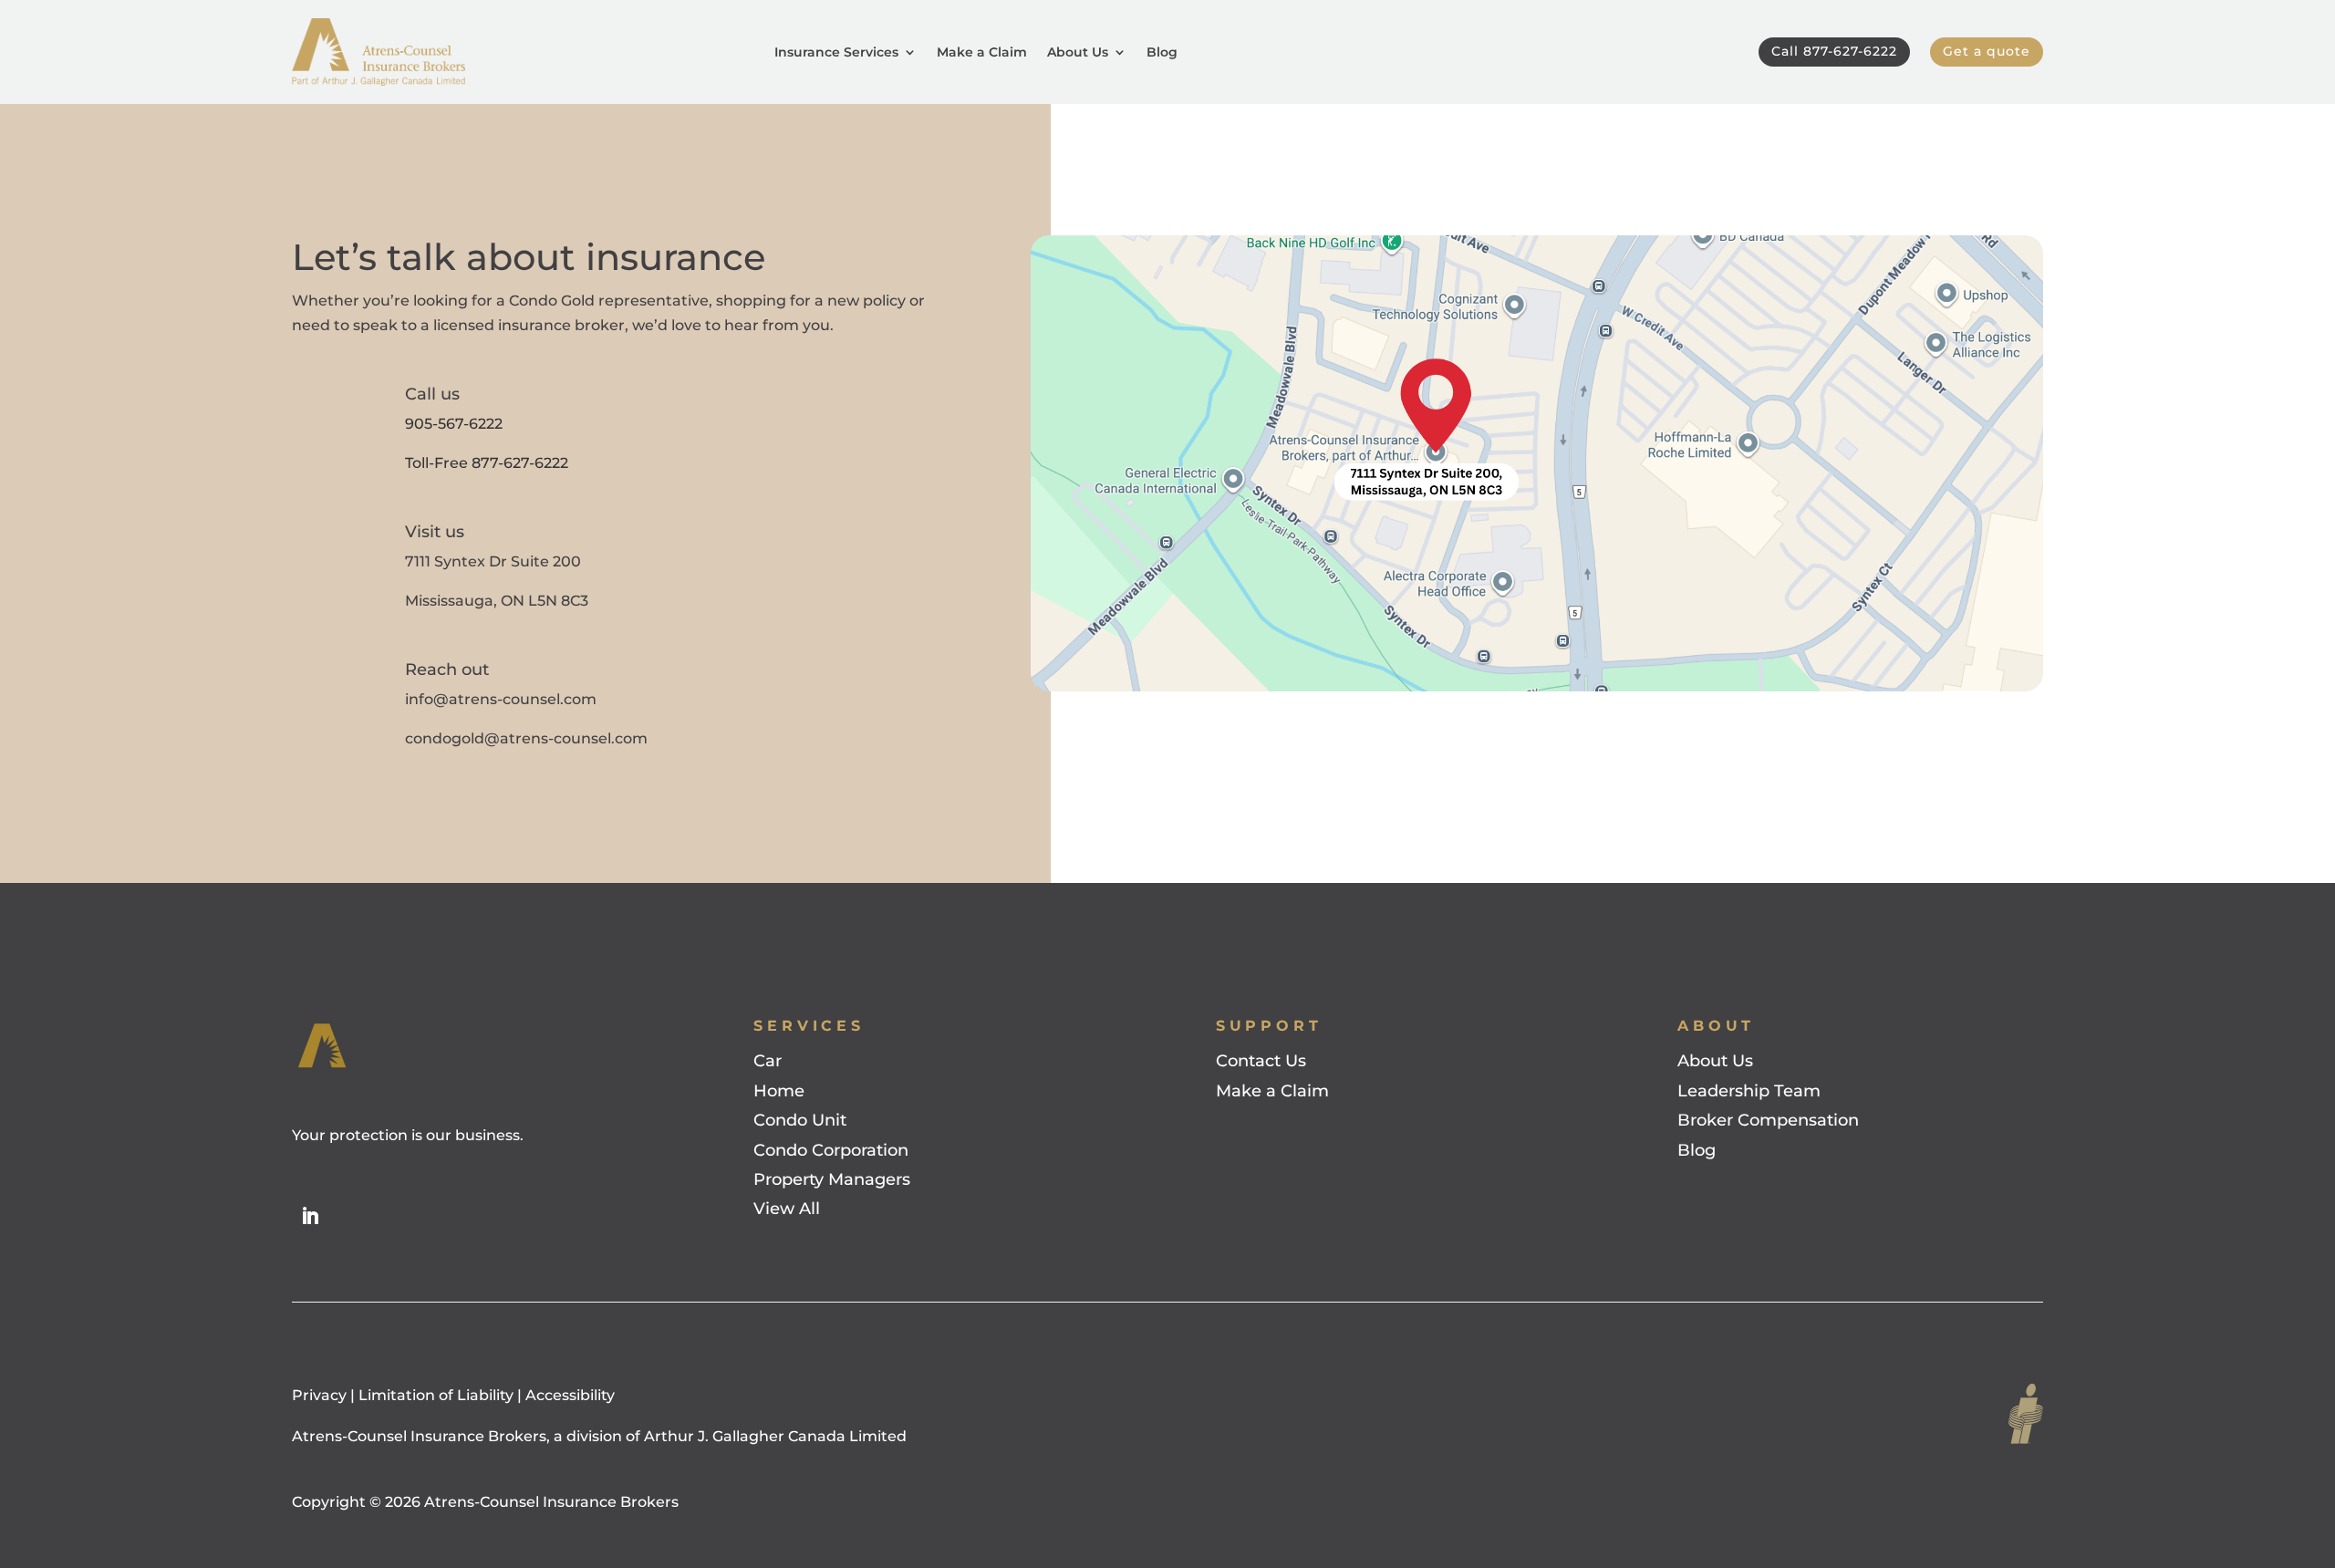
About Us (1078, 52)
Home (779, 1091)
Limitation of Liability (436, 1395)
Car (768, 1061)
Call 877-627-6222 (1834, 51)
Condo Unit (800, 1120)
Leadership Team (1749, 1091)
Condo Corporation (831, 1150)
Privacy (321, 1395)
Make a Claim (982, 52)
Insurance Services (836, 52)
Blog (1162, 52)
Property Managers (832, 1179)
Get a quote (1987, 51)
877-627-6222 (520, 463)
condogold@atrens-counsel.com (526, 738)
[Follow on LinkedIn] (310, 1216)
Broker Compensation (1768, 1120)
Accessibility (570, 1395)
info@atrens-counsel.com (501, 699)
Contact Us (1261, 1061)
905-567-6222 (454, 424)
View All (787, 1209)
